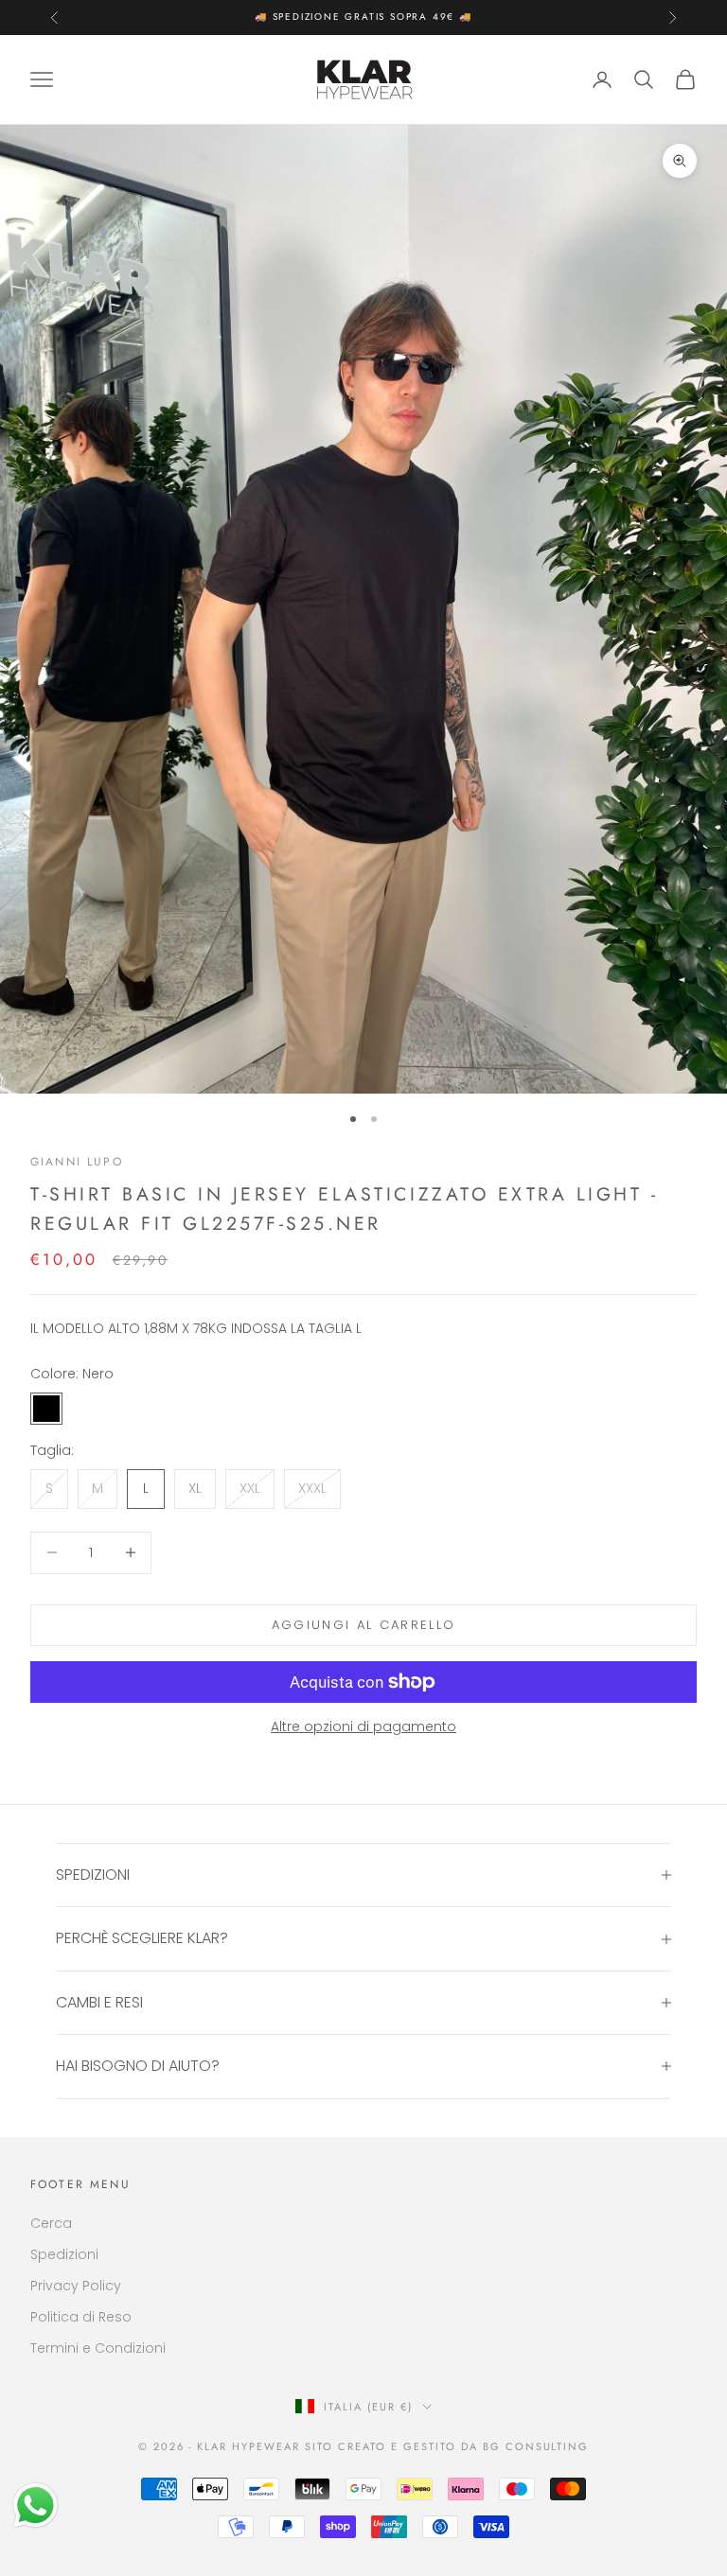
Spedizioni (64, 2254)
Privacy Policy (76, 2286)
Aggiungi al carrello (364, 1625)
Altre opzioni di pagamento (363, 1726)
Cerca (51, 2223)
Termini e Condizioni (98, 2348)
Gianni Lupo (77, 1162)
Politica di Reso (81, 2317)
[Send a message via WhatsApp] (35, 2506)
